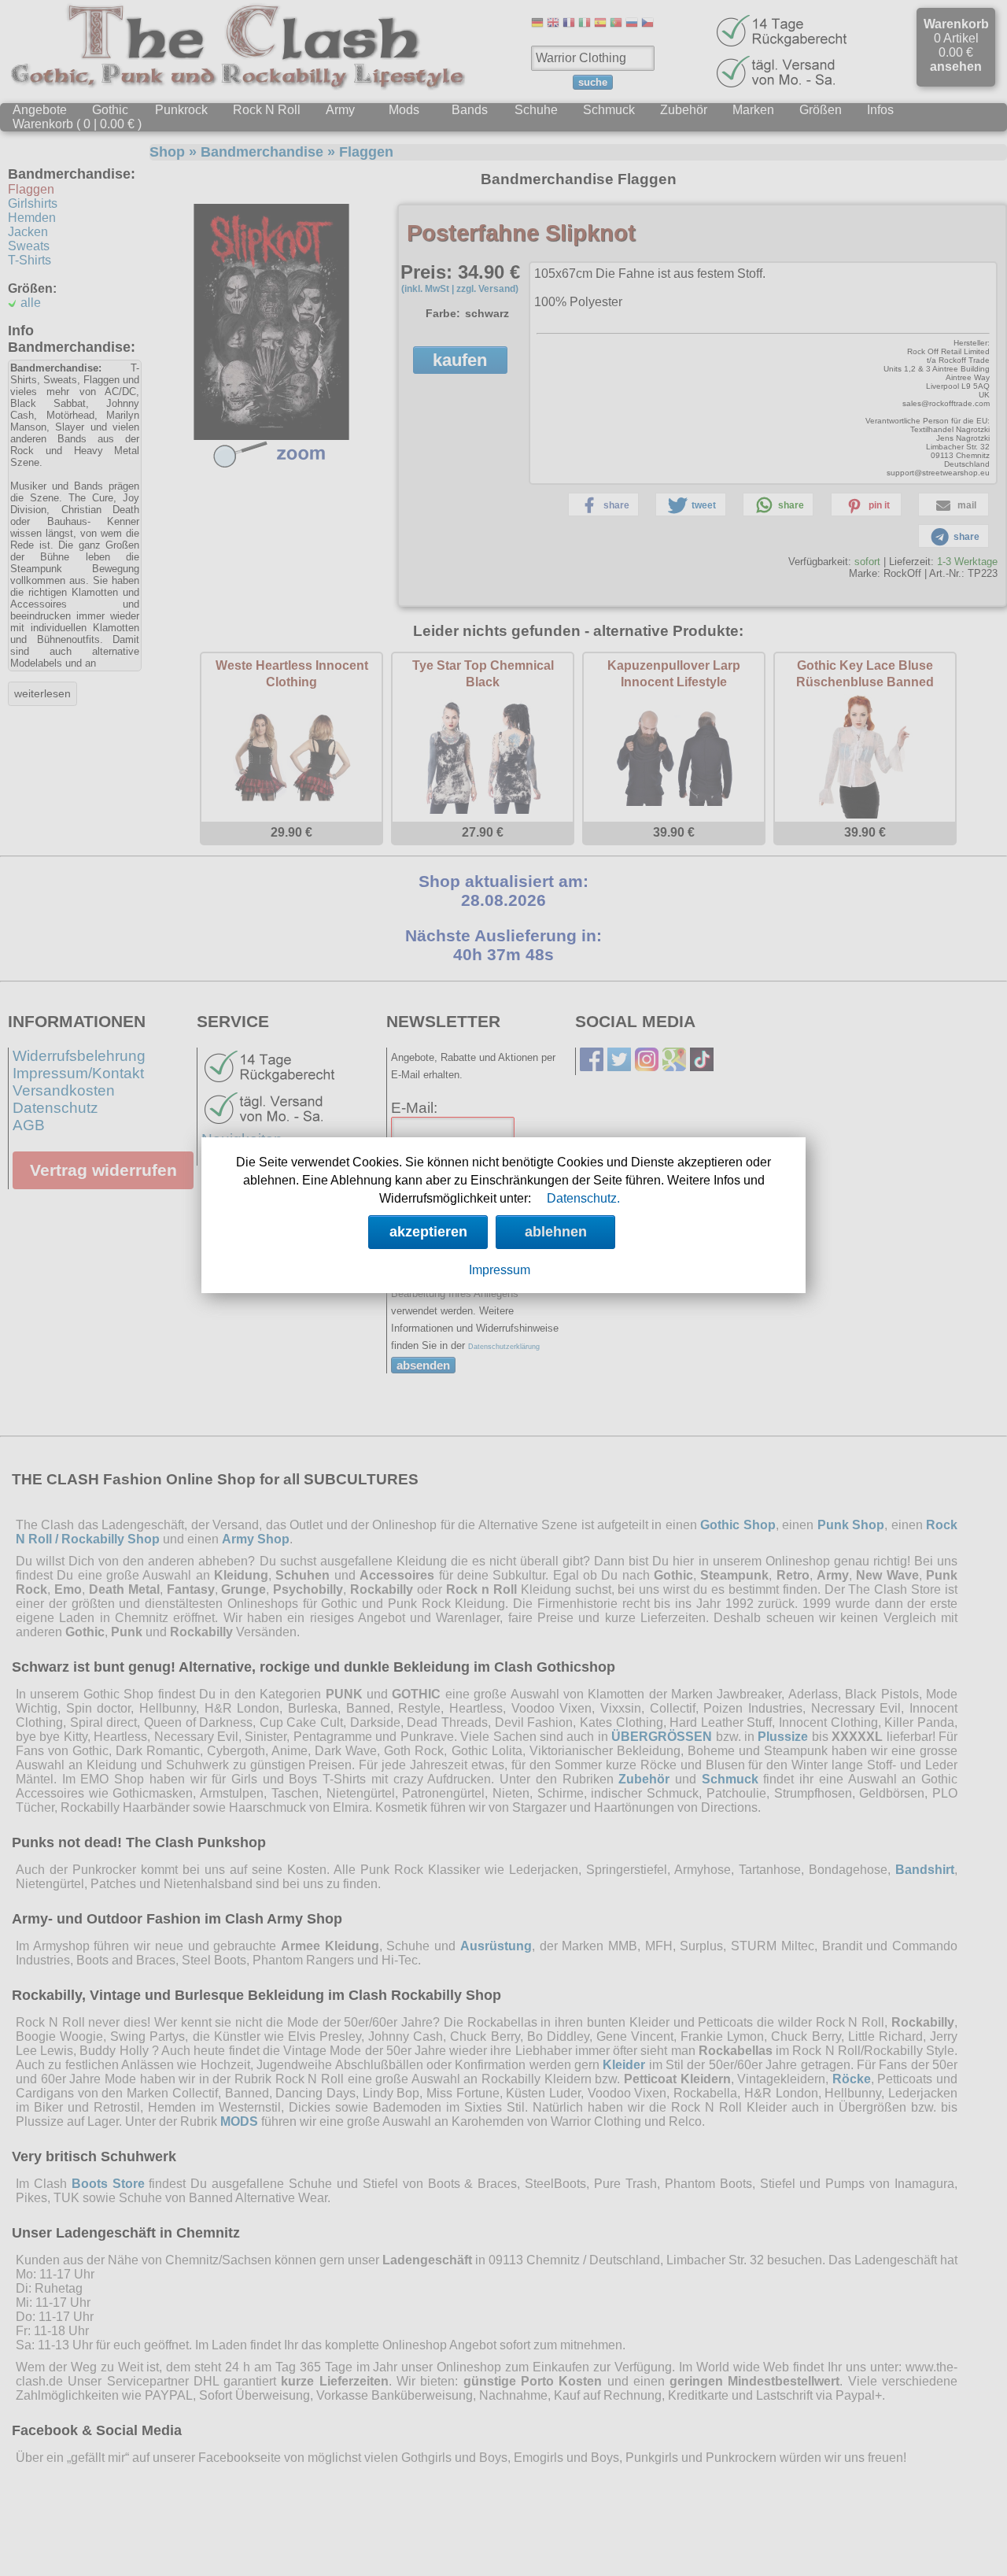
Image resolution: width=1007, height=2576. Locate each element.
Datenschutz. (583, 1198)
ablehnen (556, 1232)
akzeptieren (428, 1232)
